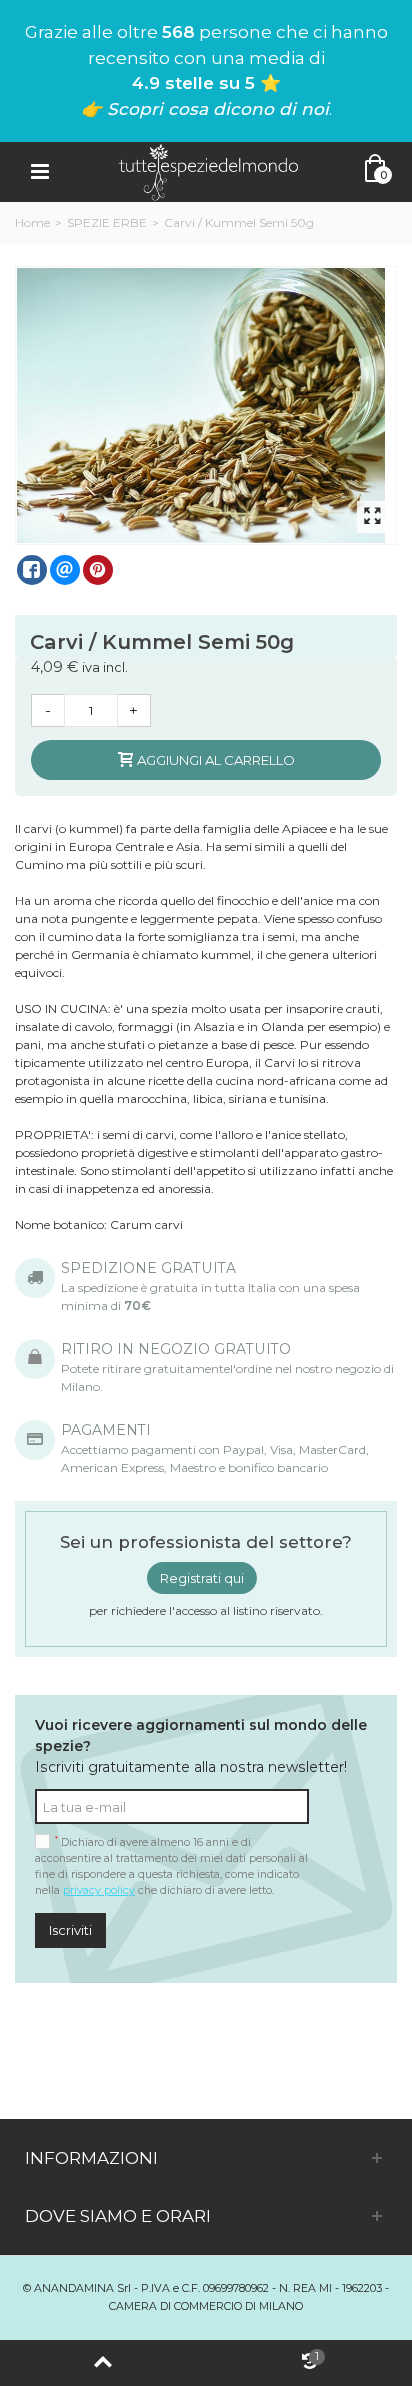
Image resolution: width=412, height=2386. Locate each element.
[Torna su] (103, 2363)
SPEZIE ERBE (107, 222)
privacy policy (99, 1890)
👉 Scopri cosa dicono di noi (205, 109)
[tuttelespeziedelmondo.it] (208, 170)
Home (32, 222)
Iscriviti (70, 1930)
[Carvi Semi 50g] (207, 405)
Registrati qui (202, 1578)
